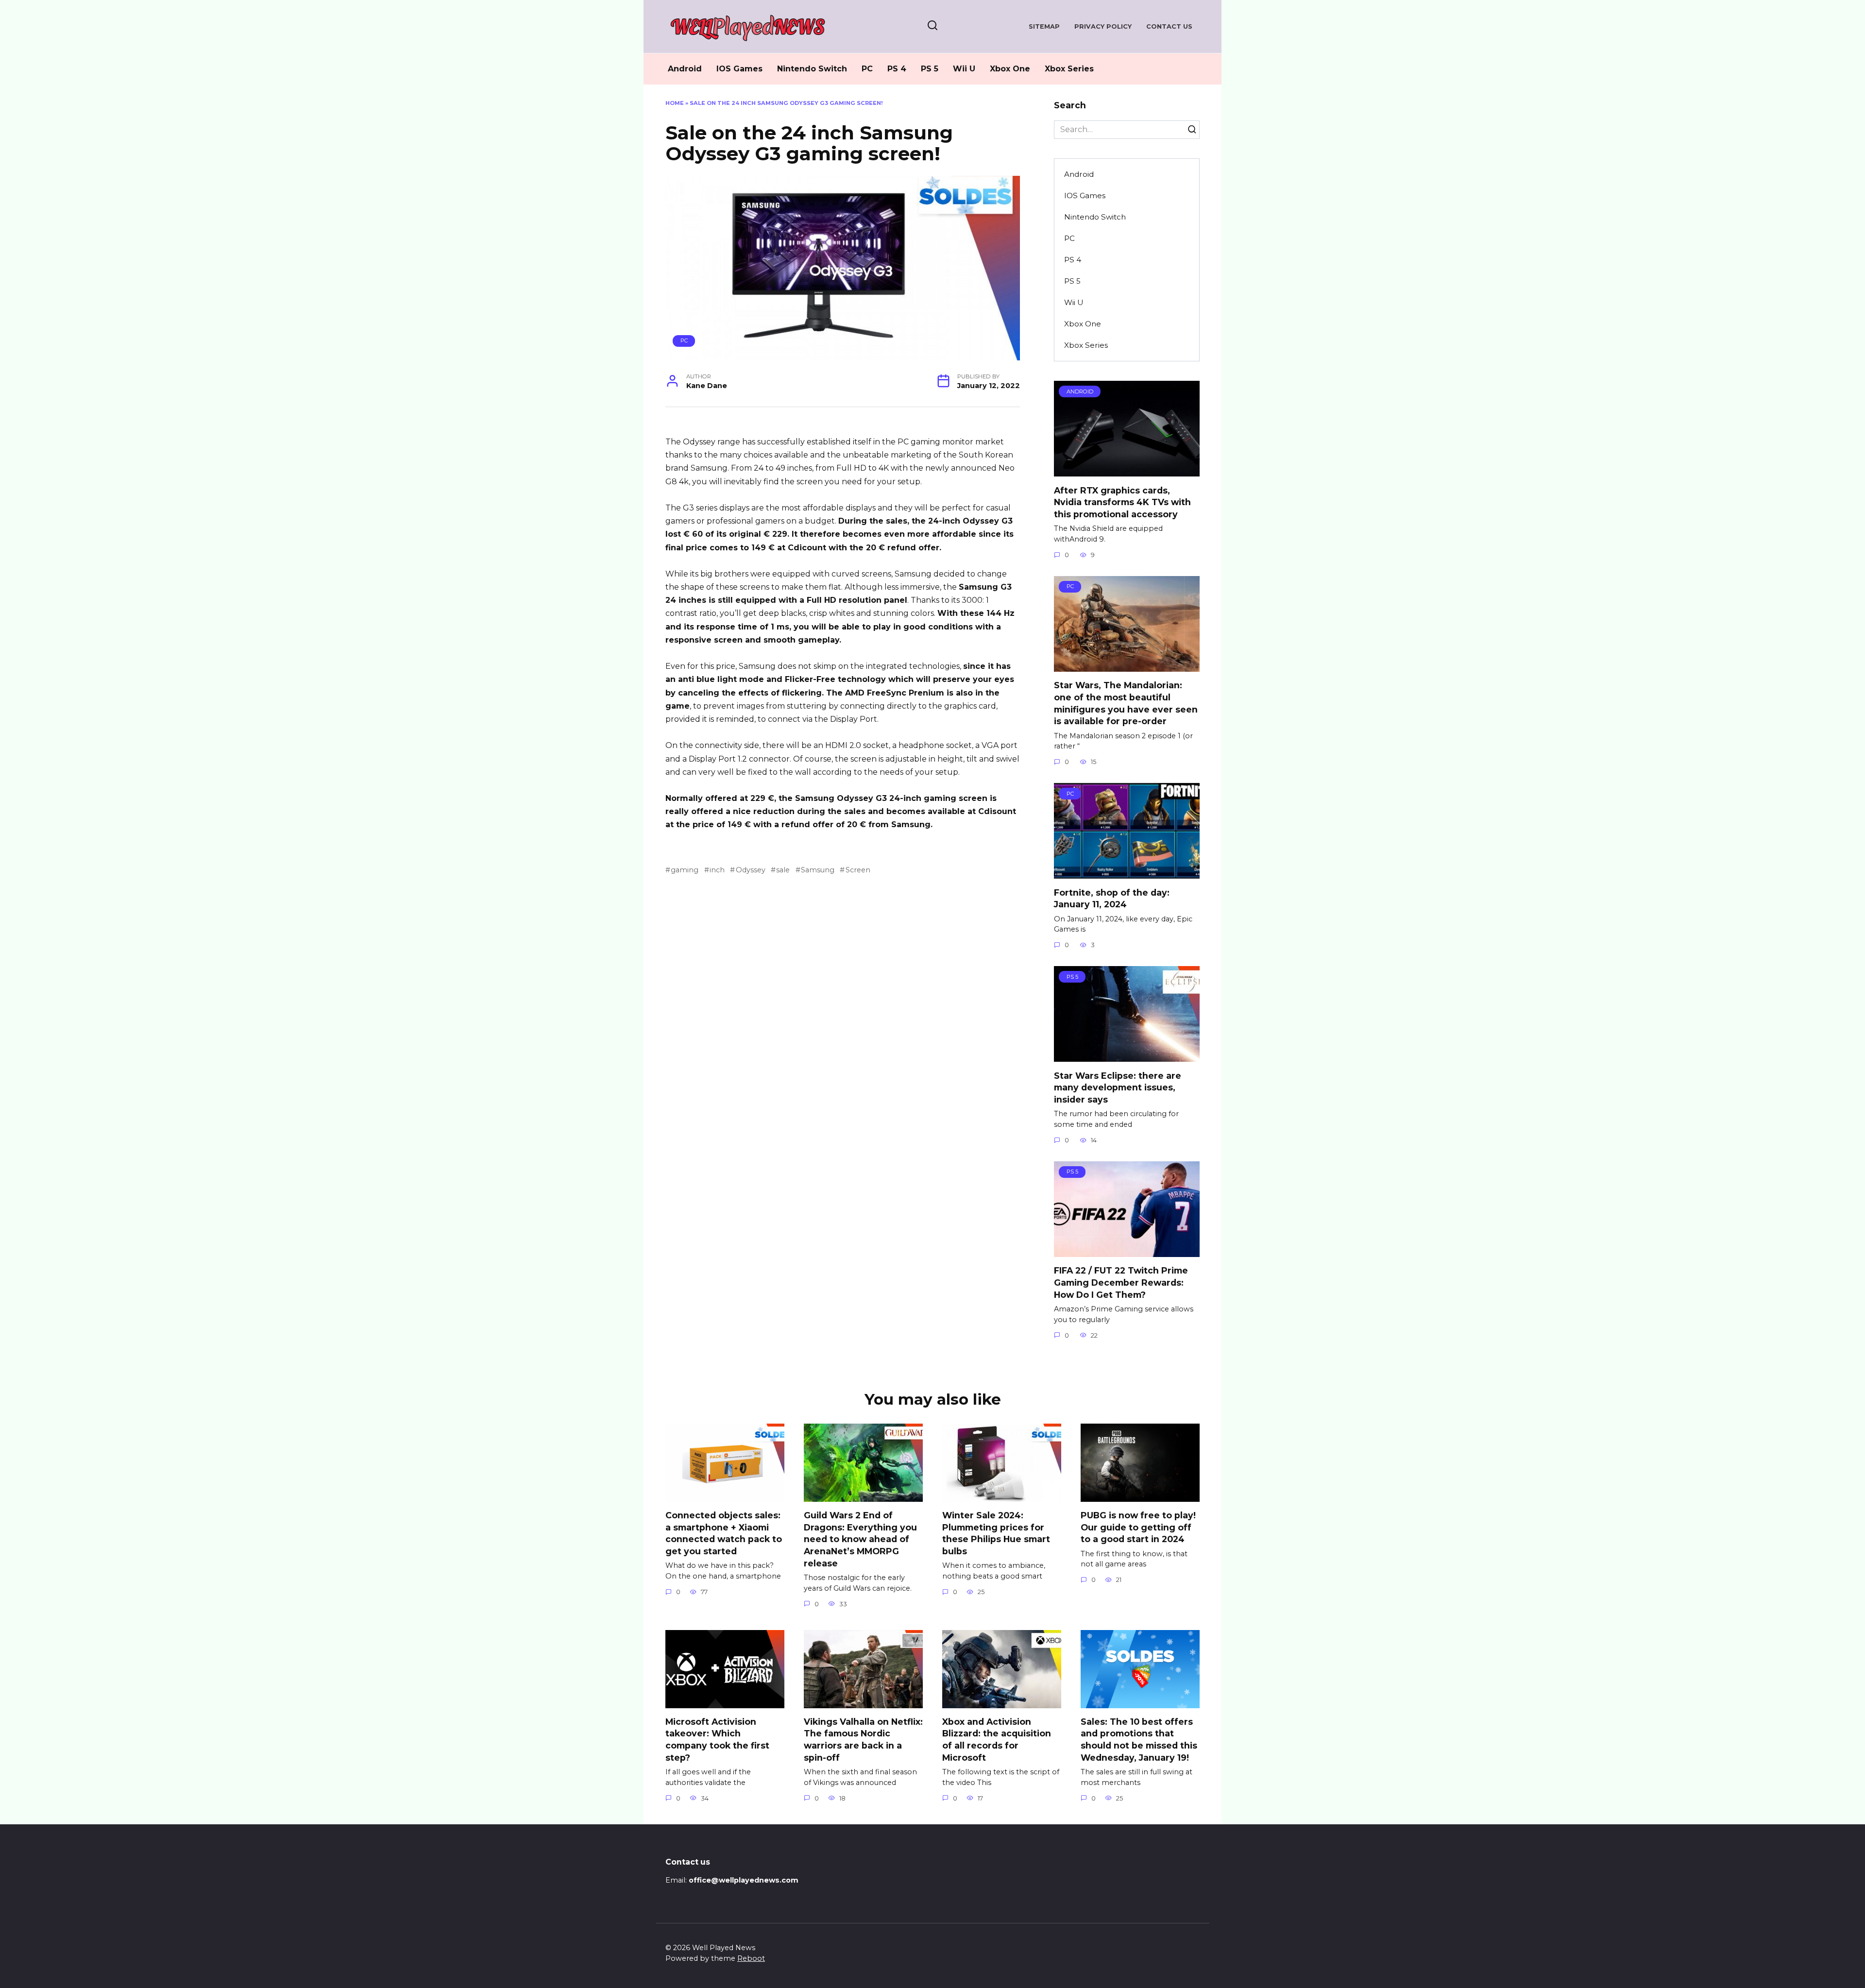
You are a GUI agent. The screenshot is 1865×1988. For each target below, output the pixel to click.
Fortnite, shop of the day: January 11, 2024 (1112, 898)
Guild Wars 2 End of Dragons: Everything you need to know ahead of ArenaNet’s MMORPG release (860, 1539)
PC (867, 69)
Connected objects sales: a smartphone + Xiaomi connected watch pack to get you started (724, 1533)
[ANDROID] (1127, 470)
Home (675, 103)
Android (685, 69)
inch (717, 870)
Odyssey (750, 870)
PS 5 (930, 69)
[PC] (1127, 666)
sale (783, 870)
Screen (858, 870)
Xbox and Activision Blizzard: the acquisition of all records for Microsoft (997, 1740)
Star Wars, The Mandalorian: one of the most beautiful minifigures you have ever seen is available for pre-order (1126, 703)
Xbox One (1010, 69)
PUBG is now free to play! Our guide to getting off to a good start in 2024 (1138, 1527)
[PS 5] (1127, 1056)
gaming (685, 870)
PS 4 (897, 69)
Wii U (964, 69)
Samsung (818, 870)
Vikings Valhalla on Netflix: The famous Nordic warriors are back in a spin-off (863, 1740)
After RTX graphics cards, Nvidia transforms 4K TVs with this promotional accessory (1122, 502)
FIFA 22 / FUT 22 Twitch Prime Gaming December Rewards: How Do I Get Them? (1121, 1282)
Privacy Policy (1103, 26)
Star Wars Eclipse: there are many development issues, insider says (1118, 1087)
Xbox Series (1069, 69)
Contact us (1169, 26)
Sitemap (1044, 26)
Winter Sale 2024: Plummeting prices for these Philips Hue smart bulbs (996, 1533)
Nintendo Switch (812, 69)
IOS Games (739, 69)
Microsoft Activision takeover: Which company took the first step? (717, 1740)
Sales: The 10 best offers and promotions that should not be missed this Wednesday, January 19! (1139, 1740)
